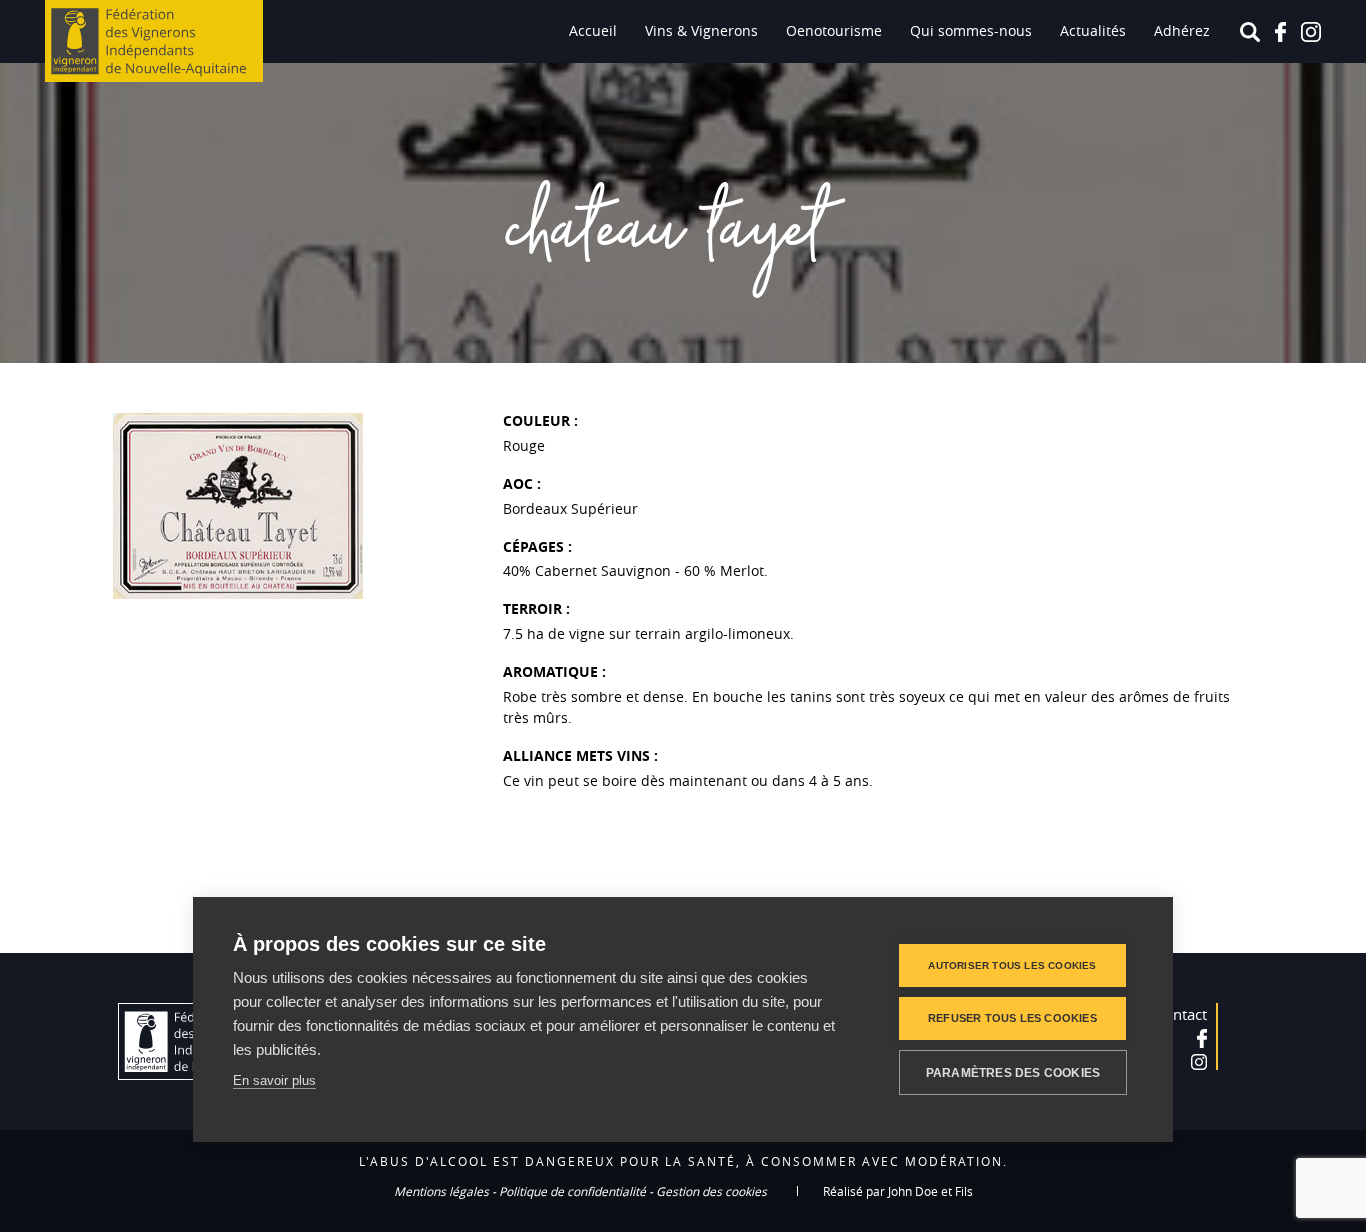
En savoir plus (274, 1080)
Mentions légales (441, 1191)
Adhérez (1182, 30)
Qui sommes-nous (971, 30)
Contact (1181, 1014)
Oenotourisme (834, 30)
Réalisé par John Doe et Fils (898, 1191)
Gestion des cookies (711, 1191)
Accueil (593, 30)
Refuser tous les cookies (1012, 1018)
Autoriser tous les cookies (1012, 965)
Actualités (1093, 30)
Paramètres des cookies (1013, 1073)
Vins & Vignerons (701, 30)
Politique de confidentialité (572, 1191)
